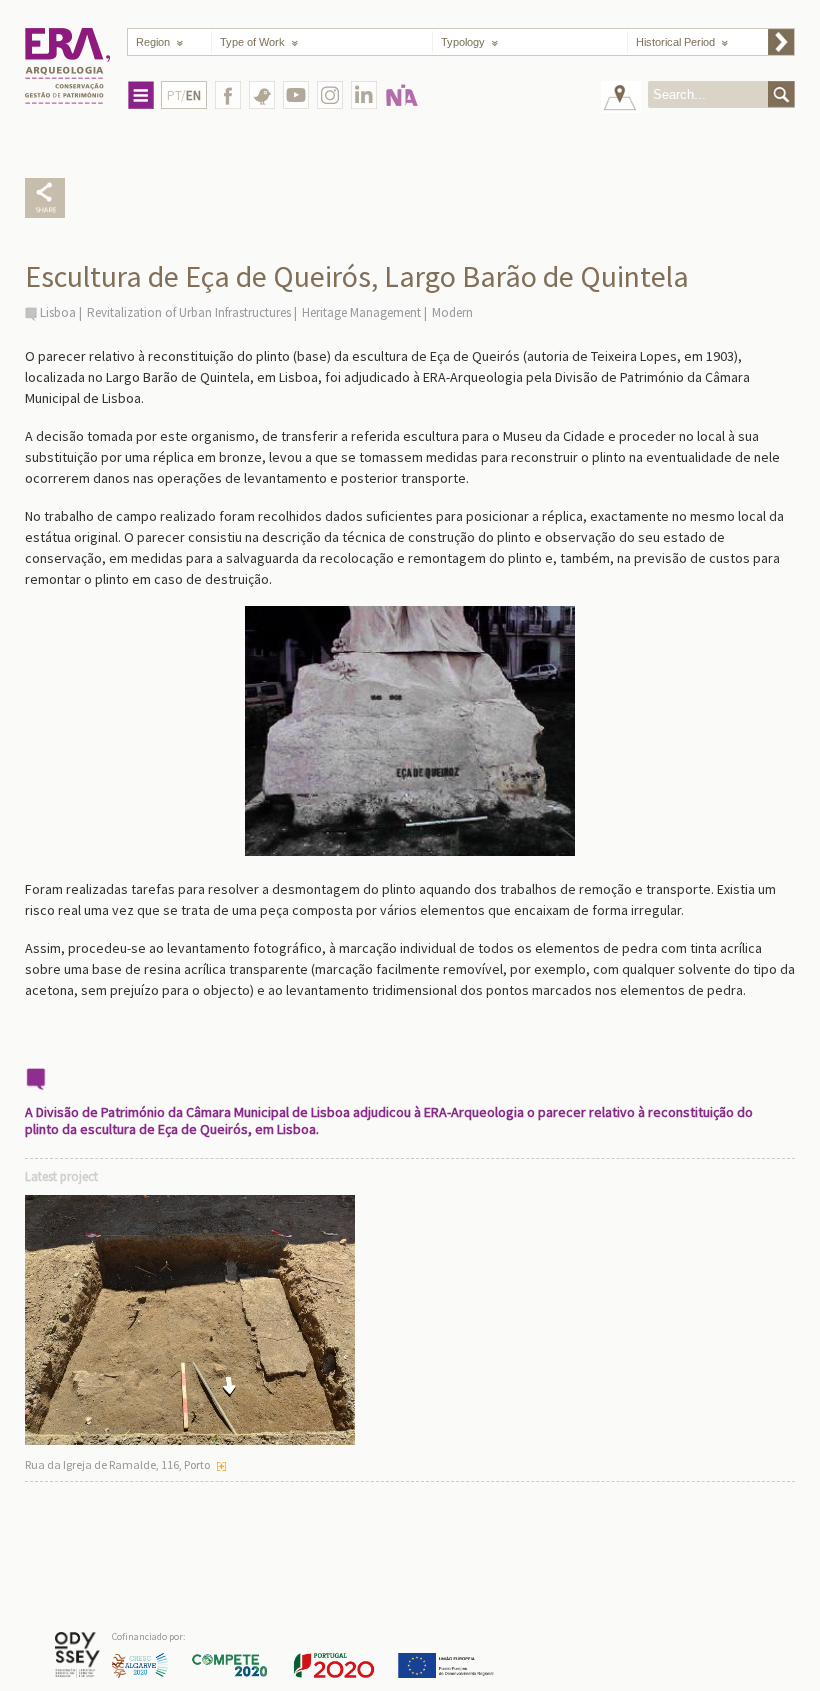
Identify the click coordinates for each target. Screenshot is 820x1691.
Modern (452, 312)
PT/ (184, 95)
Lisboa (58, 312)
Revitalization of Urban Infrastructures (189, 312)
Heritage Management (361, 312)
